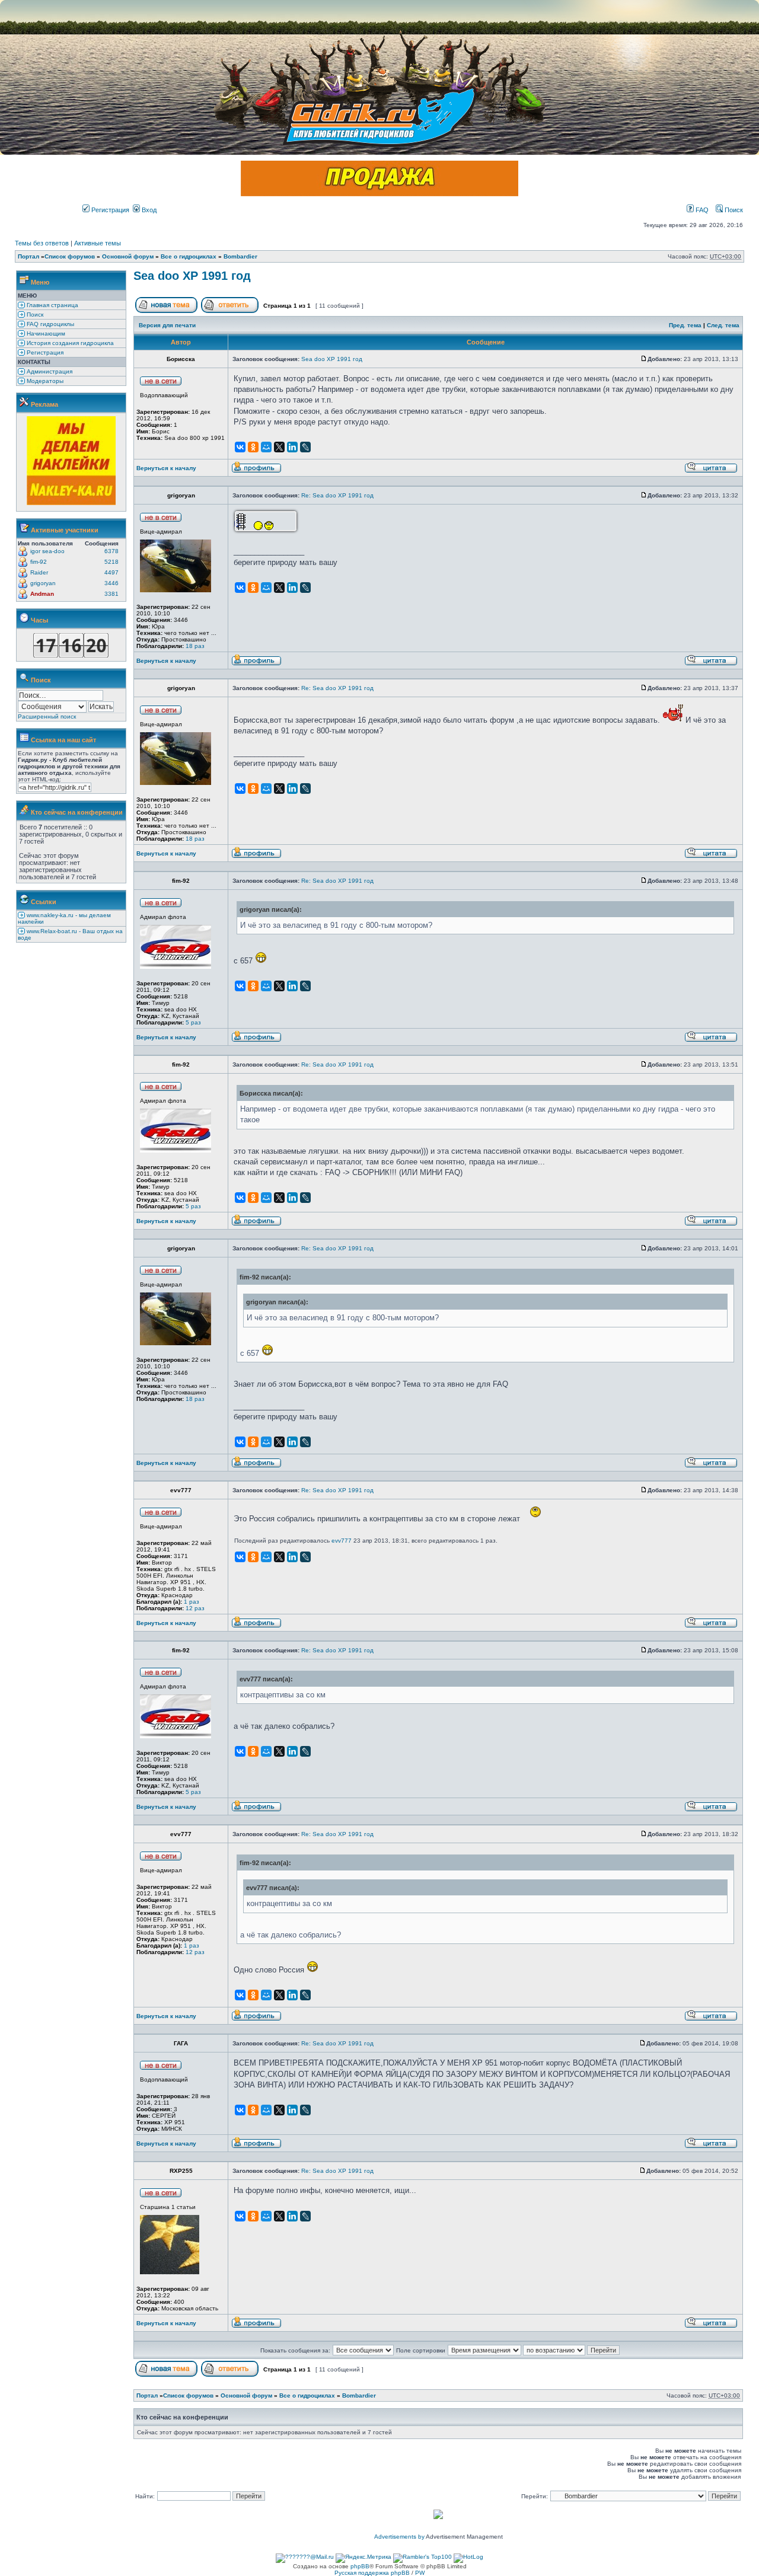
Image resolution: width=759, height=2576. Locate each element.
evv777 (342, 1541)
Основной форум (128, 256)
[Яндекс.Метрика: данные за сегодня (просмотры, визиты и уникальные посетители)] (363, 2558)
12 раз (195, 1608)
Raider (39, 572)
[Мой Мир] (266, 447)
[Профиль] (256, 471)
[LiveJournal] (305, 447)
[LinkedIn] (292, 447)
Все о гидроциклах (189, 256)
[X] (279, 447)
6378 (111, 551)
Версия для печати (167, 325)
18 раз (195, 646)
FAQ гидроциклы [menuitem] (50, 324)
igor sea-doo (47, 551)
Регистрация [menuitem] (44, 352)
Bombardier (240, 256)
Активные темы (98, 243)
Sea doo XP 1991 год (192, 276)
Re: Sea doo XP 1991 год (337, 495)
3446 (111, 583)
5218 (111, 562)
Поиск (733, 210)
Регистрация (109, 210)
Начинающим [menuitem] (45, 333)
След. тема (723, 325)
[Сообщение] (644, 359)
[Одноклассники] (253, 447)
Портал (28, 256)
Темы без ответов (42, 243)
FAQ (701, 210)
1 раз (192, 1602)
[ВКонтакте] (240, 447)
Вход (148, 210)
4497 (111, 572)
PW (420, 2573)
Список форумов (70, 256)
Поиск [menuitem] (34, 315)
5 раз (193, 1022)
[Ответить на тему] (230, 311)
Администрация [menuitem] (49, 371)
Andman (42, 594)
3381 (111, 594)
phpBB (360, 2566)
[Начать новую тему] (166, 311)
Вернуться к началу (166, 468)
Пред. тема (685, 325)
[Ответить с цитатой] (711, 471)
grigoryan (43, 583)
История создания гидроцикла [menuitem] (69, 343)
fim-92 (39, 562)
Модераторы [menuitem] (44, 381)
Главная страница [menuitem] (52, 305)
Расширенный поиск (47, 716)
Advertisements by (399, 2537)
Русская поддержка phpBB (372, 2573)
